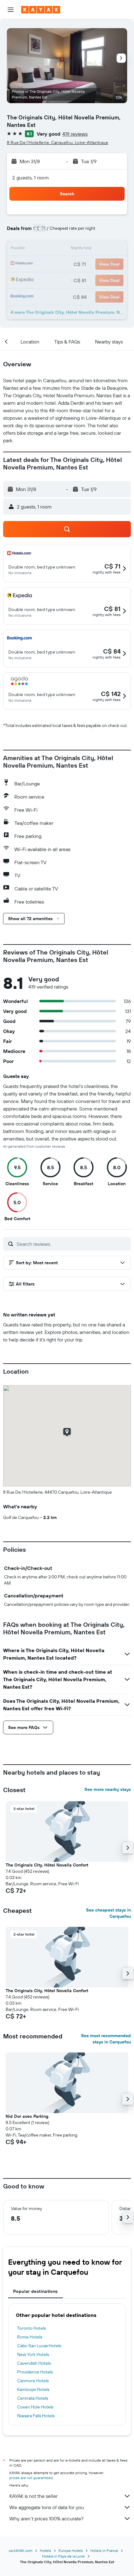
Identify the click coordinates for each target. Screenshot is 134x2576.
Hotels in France (104, 2551)
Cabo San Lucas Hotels (39, 2346)
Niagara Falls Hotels (36, 2416)
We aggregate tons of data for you (47, 2507)
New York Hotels (33, 2354)
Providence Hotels (35, 2372)
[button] (11, 10)
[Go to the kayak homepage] (41, 10)
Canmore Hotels (33, 2381)
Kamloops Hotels (33, 2389)
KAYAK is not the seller (33, 2496)
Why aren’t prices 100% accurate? (46, 2518)
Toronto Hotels (31, 2328)
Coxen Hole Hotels (35, 2407)
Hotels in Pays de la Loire (63, 2556)
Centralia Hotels (33, 2398)
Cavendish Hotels (34, 2363)
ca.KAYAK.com (21, 2551)
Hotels (45, 2551)
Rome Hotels (30, 2337)
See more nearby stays (108, 1789)
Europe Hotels (71, 2551)
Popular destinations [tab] (36, 2291)
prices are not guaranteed (31, 2478)
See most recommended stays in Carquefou (106, 2039)
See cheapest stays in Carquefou (108, 1913)
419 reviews (75, 134)
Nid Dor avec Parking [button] (27, 2116)
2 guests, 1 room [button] (31, 178)
